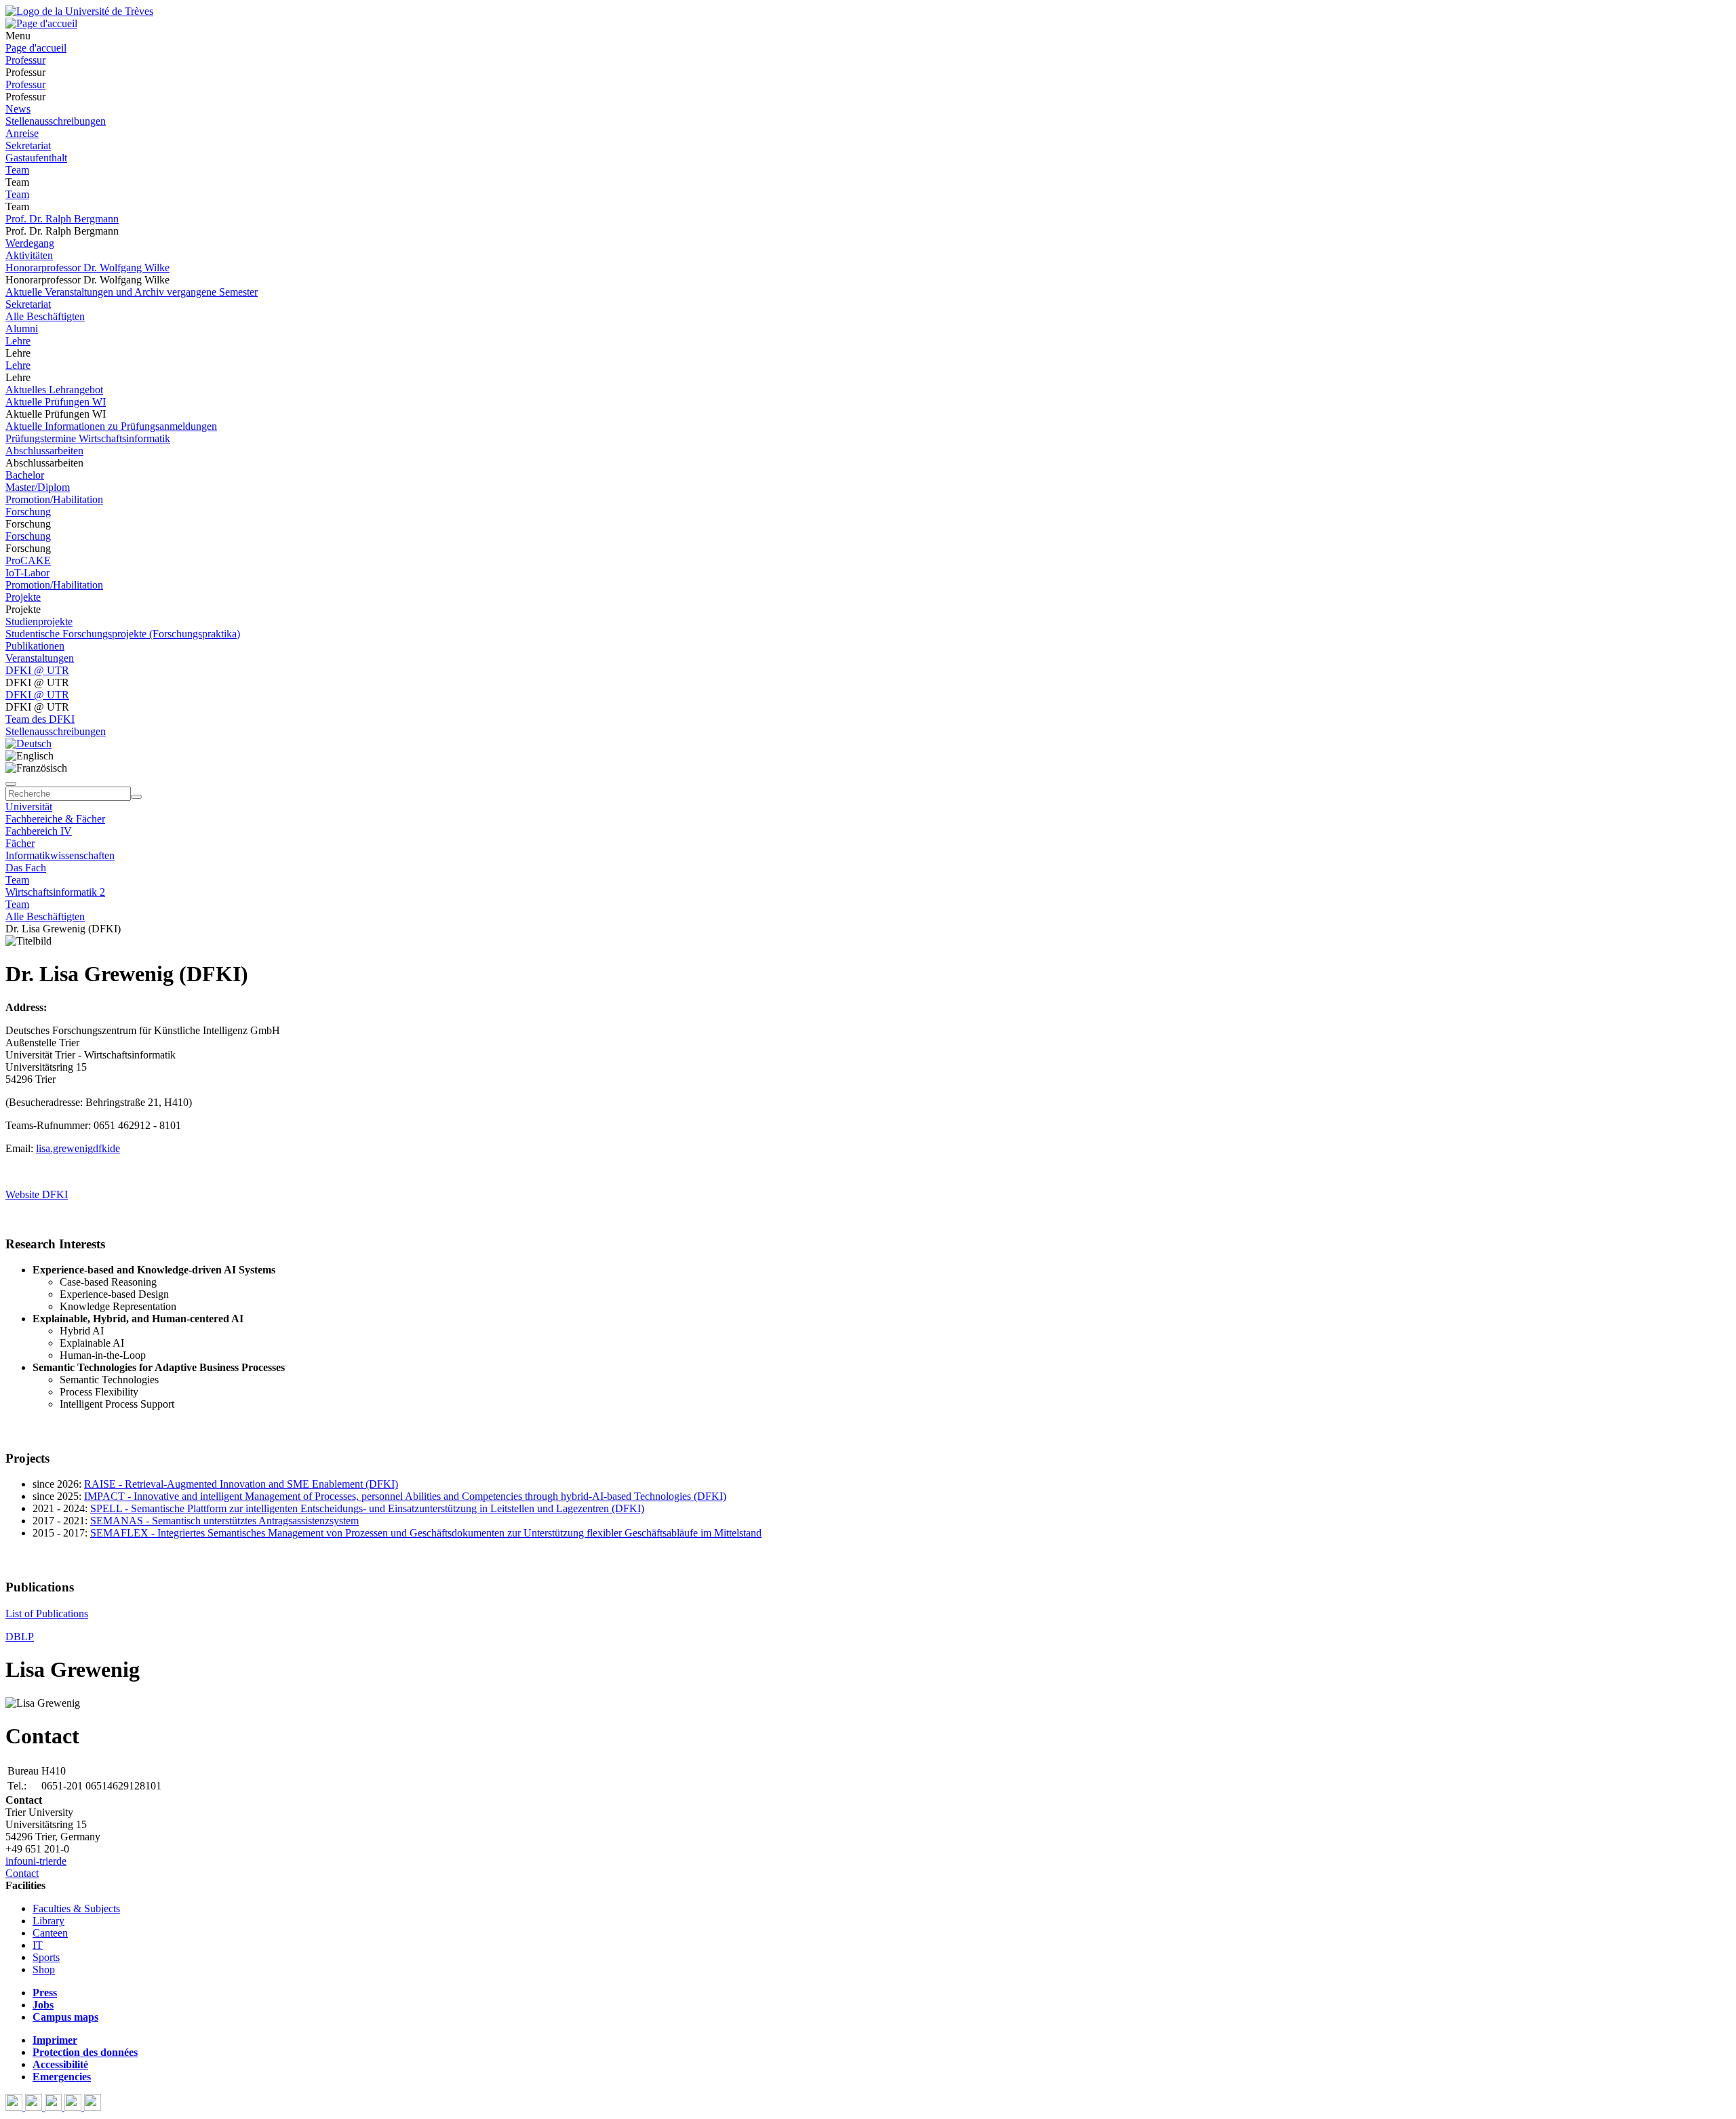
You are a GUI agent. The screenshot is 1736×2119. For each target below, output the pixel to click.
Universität (29, 807)
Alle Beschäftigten (45, 316)
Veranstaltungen (40, 658)
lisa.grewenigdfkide (78, 1148)
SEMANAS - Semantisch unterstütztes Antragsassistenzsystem (224, 1521)
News (18, 109)
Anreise (22, 133)
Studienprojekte (39, 621)
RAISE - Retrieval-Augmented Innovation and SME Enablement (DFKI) (241, 1484)
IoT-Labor (27, 573)
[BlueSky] (35, 2107)
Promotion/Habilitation (54, 499)
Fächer (20, 843)
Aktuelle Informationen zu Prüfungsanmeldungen (111, 426)
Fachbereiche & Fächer (55, 819)
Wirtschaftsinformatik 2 (55, 892)
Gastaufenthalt (36, 158)
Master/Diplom (38, 487)
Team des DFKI (40, 719)
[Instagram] (74, 2107)
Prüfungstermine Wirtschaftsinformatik (88, 438)
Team (17, 170)
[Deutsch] (28, 744)
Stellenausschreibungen (56, 121)
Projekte (23, 597)
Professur (25, 60)
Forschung (28, 512)
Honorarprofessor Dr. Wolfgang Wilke (87, 268)
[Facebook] (15, 2107)
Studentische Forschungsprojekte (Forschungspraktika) (123, 634)
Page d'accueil (36, 48)
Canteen (50, 1933)
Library (48, 1921)
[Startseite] (79, 11)
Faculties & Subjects (76, 1908)
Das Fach (26, 868)
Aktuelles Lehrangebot (54, 390)
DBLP (20, 1637)
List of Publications (47, 1613)
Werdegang (30, 243)
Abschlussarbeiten (44, 451)
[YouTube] (55, 2107)
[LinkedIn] (93, 2107)
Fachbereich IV (39, 831)
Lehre (18, 341)
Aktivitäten (29, 255)
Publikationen (35, 646)
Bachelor (25, 475)
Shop (44, 1969)
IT (38, 1945)
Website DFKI (37, 1194)
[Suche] (11, 784)
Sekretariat (28, 145)
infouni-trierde (36, 1861)
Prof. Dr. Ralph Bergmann (62, 219)
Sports (46, 1957)
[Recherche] (136, 797)
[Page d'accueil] (41, 23)
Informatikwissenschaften (60, 855)
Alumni (22, 329)
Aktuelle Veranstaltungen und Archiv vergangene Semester (132, 292)
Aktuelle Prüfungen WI (56, 402)
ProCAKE (28, 560)
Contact (22, 1873)
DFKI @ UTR (37, 670)
